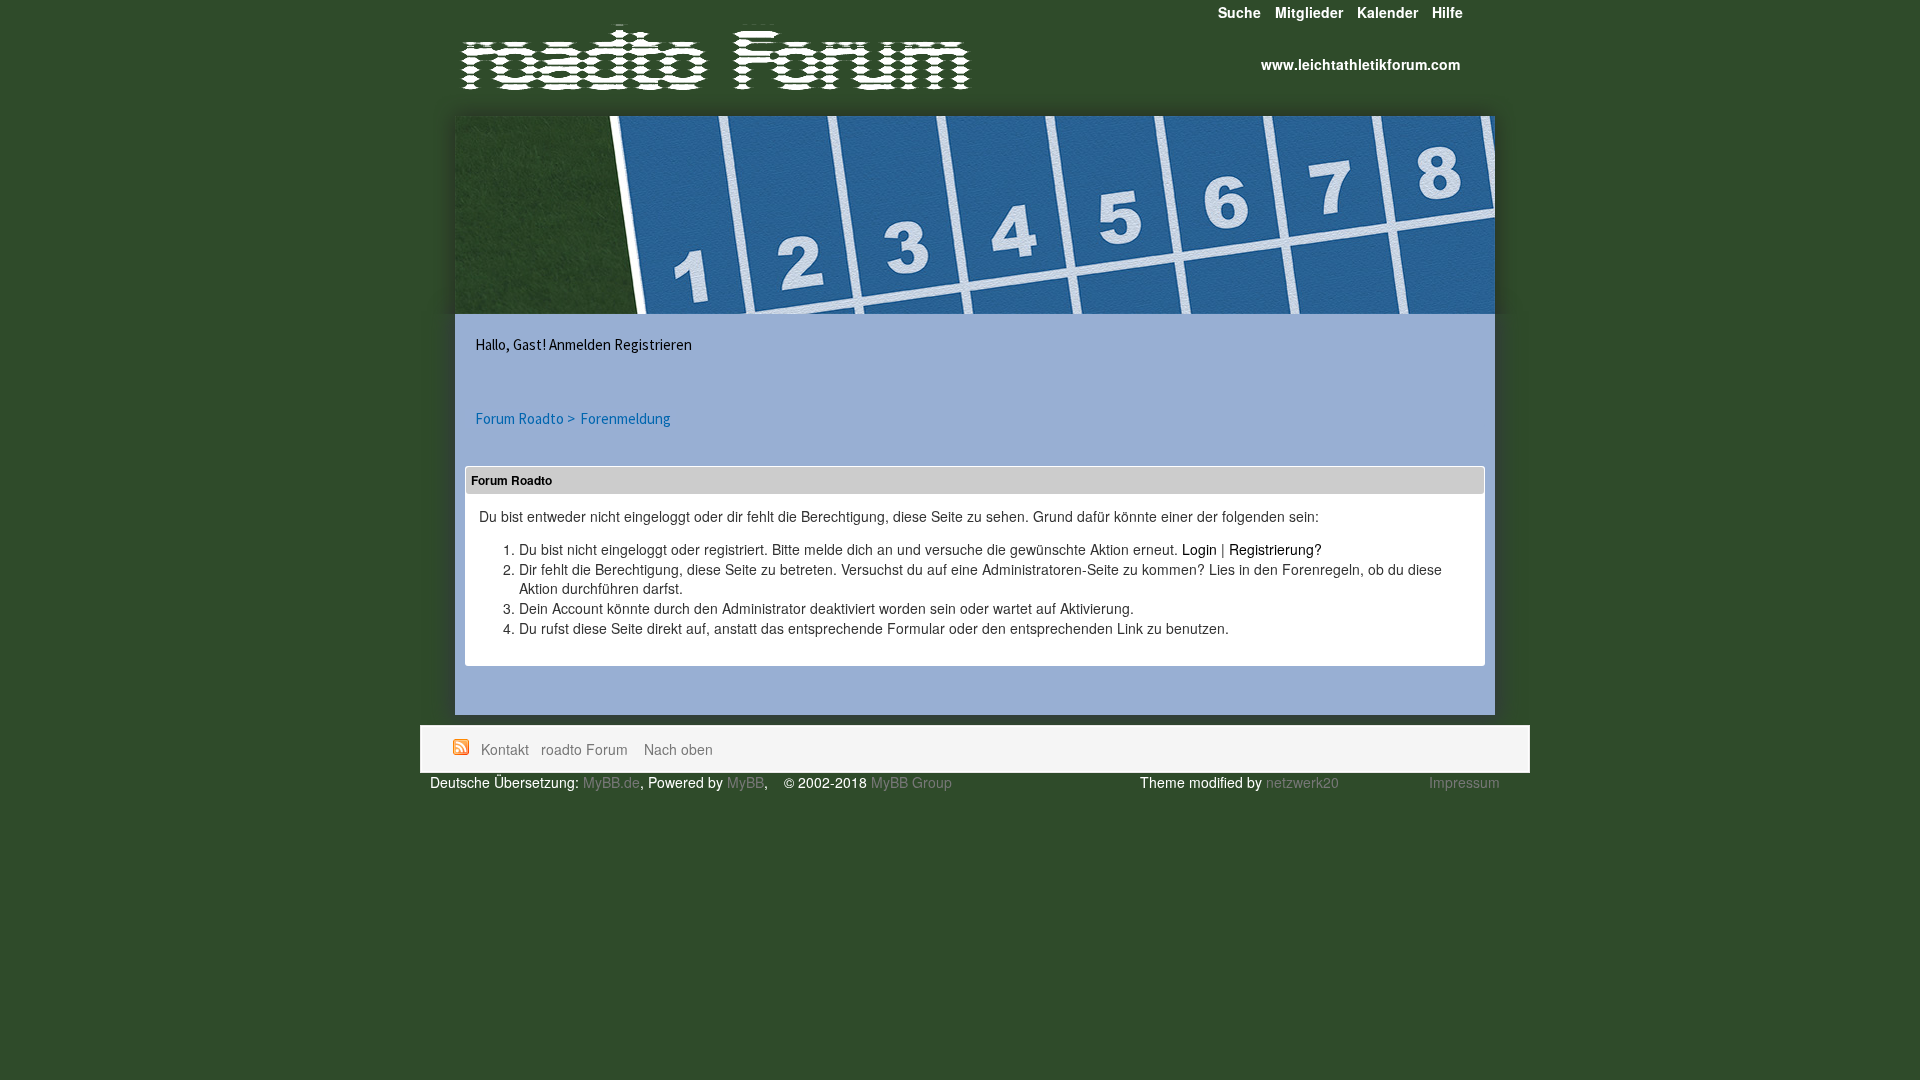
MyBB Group (911, 782)
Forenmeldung (625, 418)
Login (1199, 549)
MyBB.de (611, 782)
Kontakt (505, 749)
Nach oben (678, 749)
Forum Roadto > (525, 418)
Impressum (1464, 782)
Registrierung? (1275, 549)
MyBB (745, 782)
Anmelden (580, 344)
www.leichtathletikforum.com (1360, 64)
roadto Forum (586, 749)
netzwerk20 (1302, 782)
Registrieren (653, 344)
